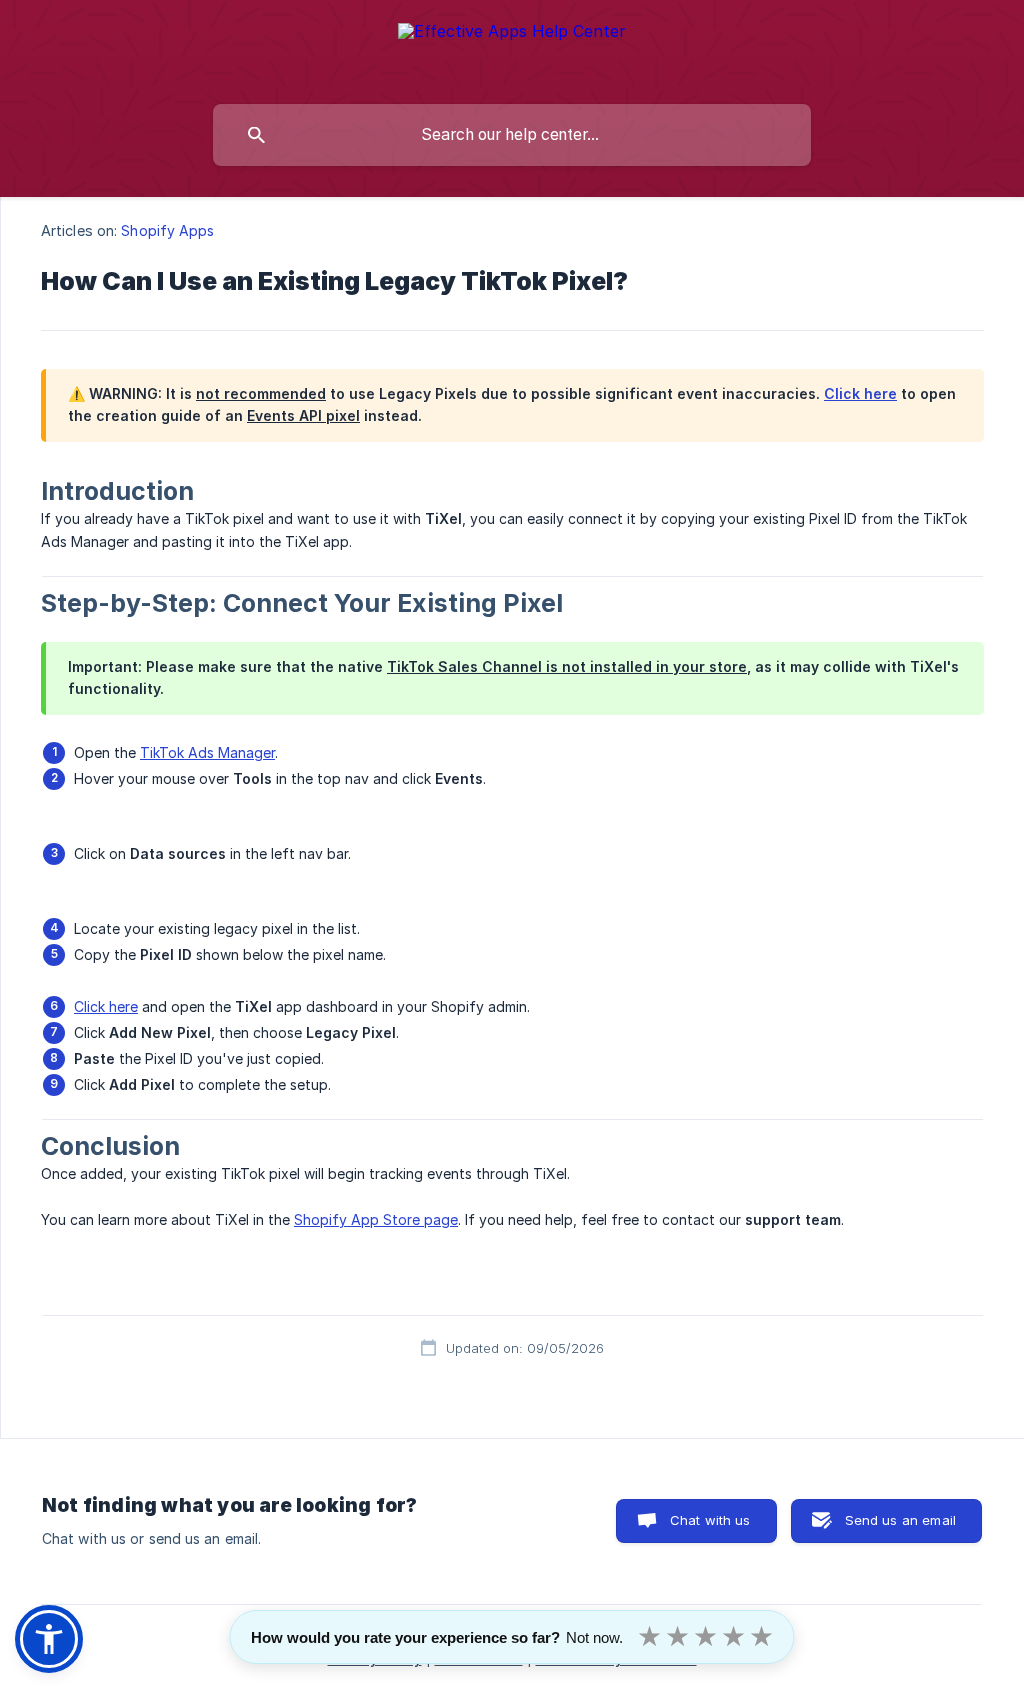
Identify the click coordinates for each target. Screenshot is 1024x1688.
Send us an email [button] (900, 1520)
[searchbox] (512, 135)
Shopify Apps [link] (167, 230)
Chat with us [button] (710, 1520)
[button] (49, 1639)
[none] (512, 47)
